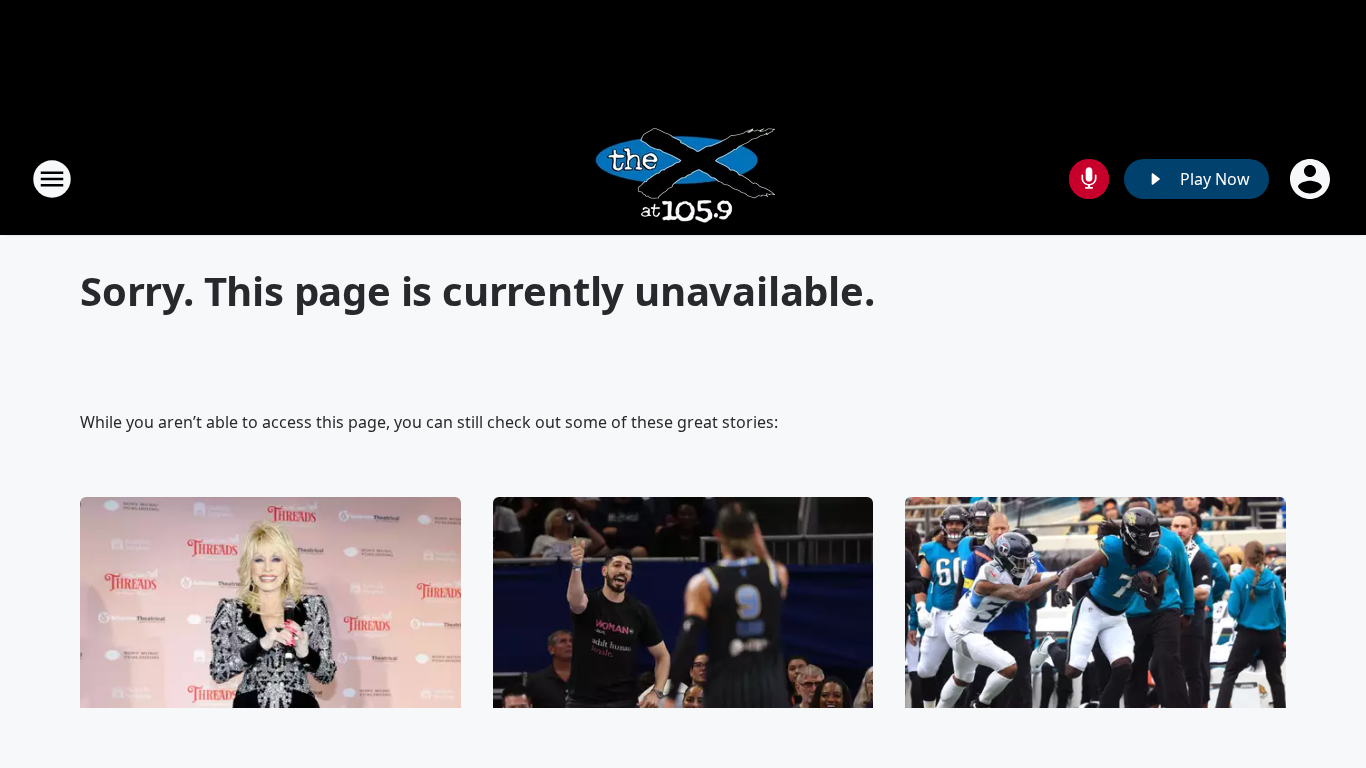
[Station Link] (683, 178)
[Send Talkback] (1089, 179)
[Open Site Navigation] (52, 179)
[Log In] (1312, 179)
